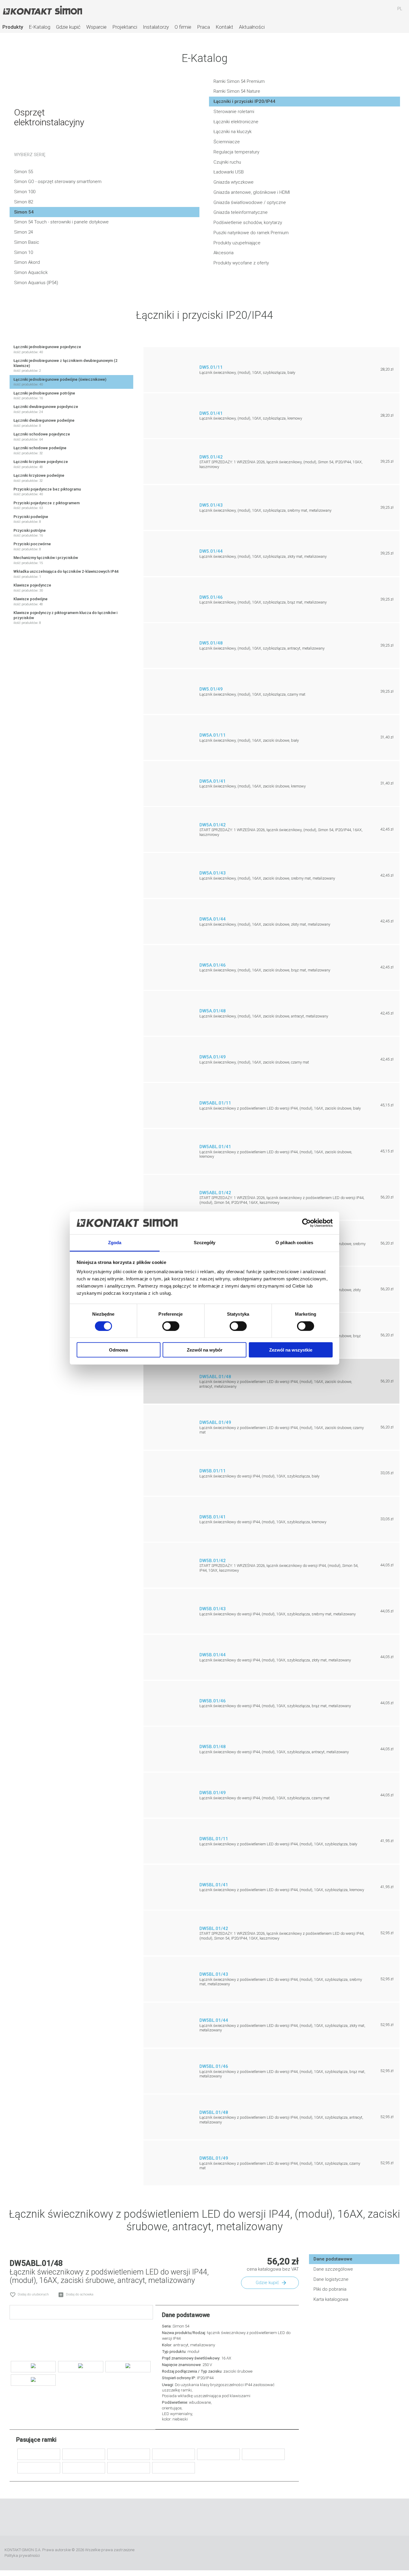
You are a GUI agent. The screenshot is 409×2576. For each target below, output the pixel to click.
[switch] (171, 1326)
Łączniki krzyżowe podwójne (39, 478)
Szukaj (348, 12)
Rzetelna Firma (297, 2553)
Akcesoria (224, 253)
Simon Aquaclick (31, 272)
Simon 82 (24, 202)
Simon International (374, 2553)
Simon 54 (24, 212)
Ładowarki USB (229, 172)
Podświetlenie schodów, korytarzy (248, 223)
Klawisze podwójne (31, 601)
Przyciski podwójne (31, 519)
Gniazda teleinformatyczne (241, 212)
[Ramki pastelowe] (39, 2454)
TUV (398, 2553)
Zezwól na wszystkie (291, 1350)
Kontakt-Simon (42, 11)
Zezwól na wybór (205, 1350)
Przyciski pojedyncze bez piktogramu (47, 492)
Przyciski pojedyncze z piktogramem (47, 505)
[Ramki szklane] (263, 2454)
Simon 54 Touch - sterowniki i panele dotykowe (61, 222)
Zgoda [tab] (115, 1243)
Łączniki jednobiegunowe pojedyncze (47, 349)
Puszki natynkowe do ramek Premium (251, 233)
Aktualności (252, 27)
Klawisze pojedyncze (32, 588)
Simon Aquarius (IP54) (36, 283)
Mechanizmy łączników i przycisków (46, 560)
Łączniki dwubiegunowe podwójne (44, 423)
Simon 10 (24, 252)
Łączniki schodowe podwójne (40, 450)
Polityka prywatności (22, 2556)
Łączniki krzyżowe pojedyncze (41, 464)
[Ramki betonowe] (129, 2468)
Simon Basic (27, 242)
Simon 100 (25, 192)
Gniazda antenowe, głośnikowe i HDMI (252, 192)
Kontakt (224, 27)
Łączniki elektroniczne (236, 122)
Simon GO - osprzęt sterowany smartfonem (58, 182)
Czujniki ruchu (227, 162)
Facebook (178, 2517)
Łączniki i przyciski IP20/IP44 (244, 101)
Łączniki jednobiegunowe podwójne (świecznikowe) (60, 382)
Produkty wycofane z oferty (241, 263)
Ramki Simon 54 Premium (239, 81)
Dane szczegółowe (333, 2269)
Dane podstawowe (333, 2259)
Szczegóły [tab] (205, 1243)
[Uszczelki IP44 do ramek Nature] (174, 2468)
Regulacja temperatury (236, 152)
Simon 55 (24, 172)
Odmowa (118, 1350)
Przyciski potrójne (30, 533)
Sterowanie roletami (234, 112)
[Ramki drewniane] (84, 2468)
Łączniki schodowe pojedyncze (42, 437)
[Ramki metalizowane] (129, 2454)
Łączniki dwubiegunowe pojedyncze (46, 409)
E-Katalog (40, 27)
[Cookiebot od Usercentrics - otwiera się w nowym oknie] (306, 1223)
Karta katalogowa (331, 2299)
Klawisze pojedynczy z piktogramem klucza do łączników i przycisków (65, 618)
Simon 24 (24, 232)
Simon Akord (27, 262)
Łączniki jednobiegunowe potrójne (44, 396)
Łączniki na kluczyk (232, 132)
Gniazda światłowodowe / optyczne (250, 202)
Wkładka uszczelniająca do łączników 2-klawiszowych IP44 (66, 574)
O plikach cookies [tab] (294, 1243)
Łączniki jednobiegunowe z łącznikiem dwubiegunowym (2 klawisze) (65, 365)
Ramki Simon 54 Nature (237, 91)
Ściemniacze (227, 142)
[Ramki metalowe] (174, 2454)
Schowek (382, 12)
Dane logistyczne (331, 2279)
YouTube (196, 2517)
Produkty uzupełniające (237, 243)
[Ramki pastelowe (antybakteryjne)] (84, 2454)
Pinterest (231, 2517)
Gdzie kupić (68, 27)
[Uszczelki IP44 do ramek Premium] (218, 2454)
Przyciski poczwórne (32, 546)
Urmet (341, 2553)
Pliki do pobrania (330, 2289)
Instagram (213, 2517)
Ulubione (365, 12)
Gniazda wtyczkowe (234, 182)
